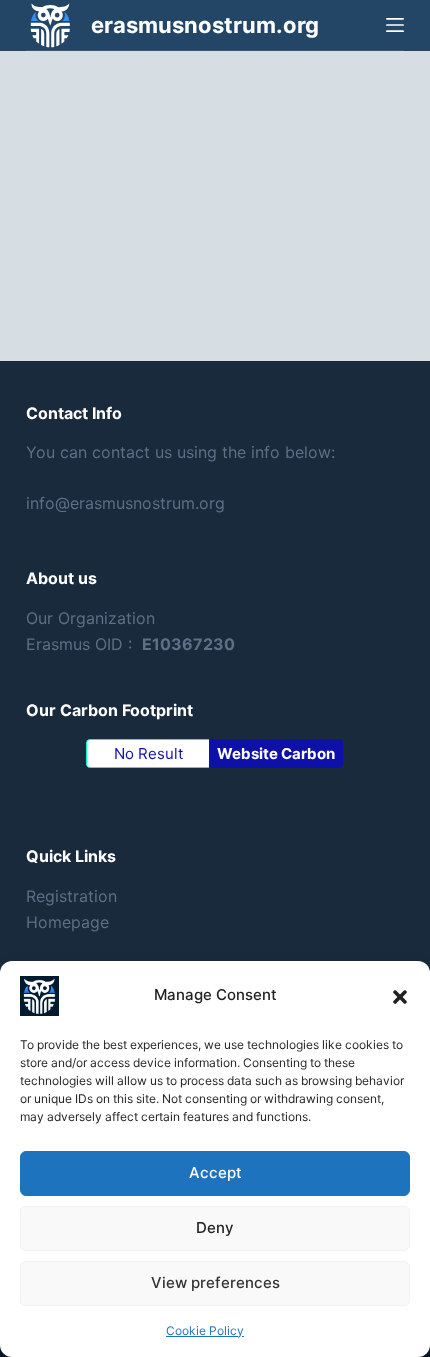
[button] (400, 996)
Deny (215, 1227)
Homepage (67, 922)
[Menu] (395, 25)
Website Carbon (276, 753)
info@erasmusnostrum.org (125, 503)
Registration (71, 896)
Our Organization (90, 618)
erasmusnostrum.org (205, 25)
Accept (215, 1172)
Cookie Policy (205, 1330)
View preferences (215, 1282)
